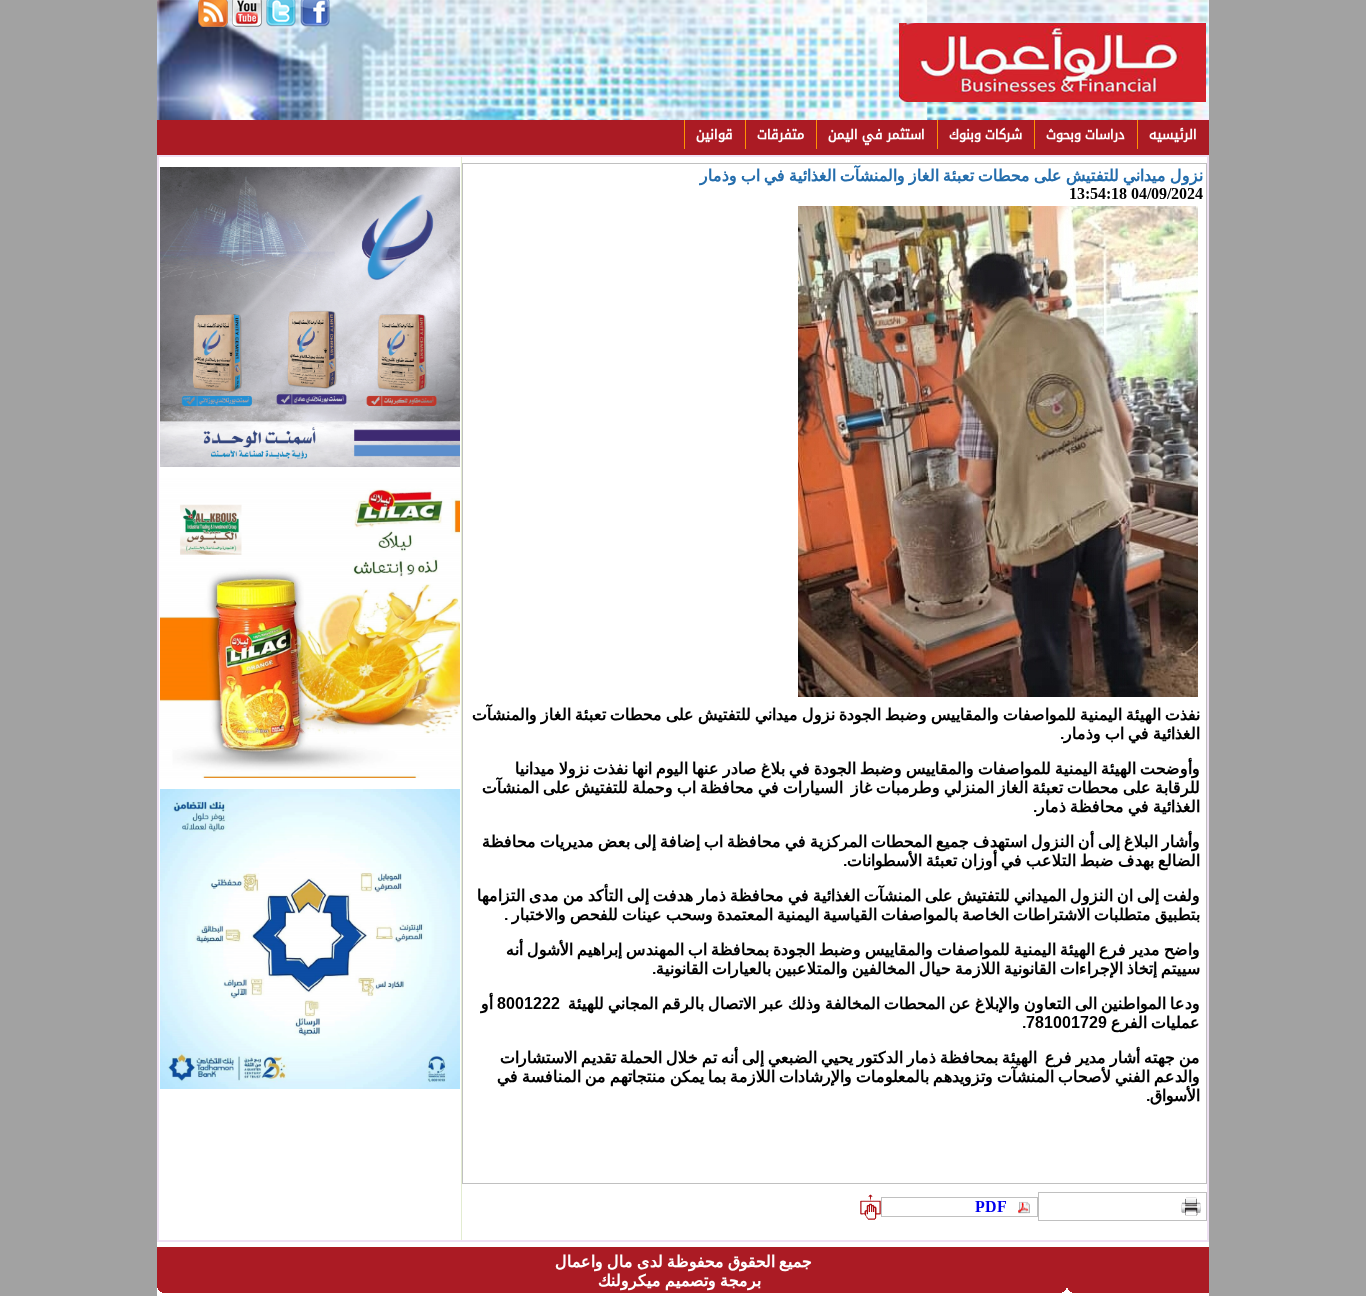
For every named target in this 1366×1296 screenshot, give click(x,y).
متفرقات (780, 134)
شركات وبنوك (985, 134)
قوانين (714, 134)
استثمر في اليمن (876, 134)
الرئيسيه (1173, 134)
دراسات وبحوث (1085, 134)
